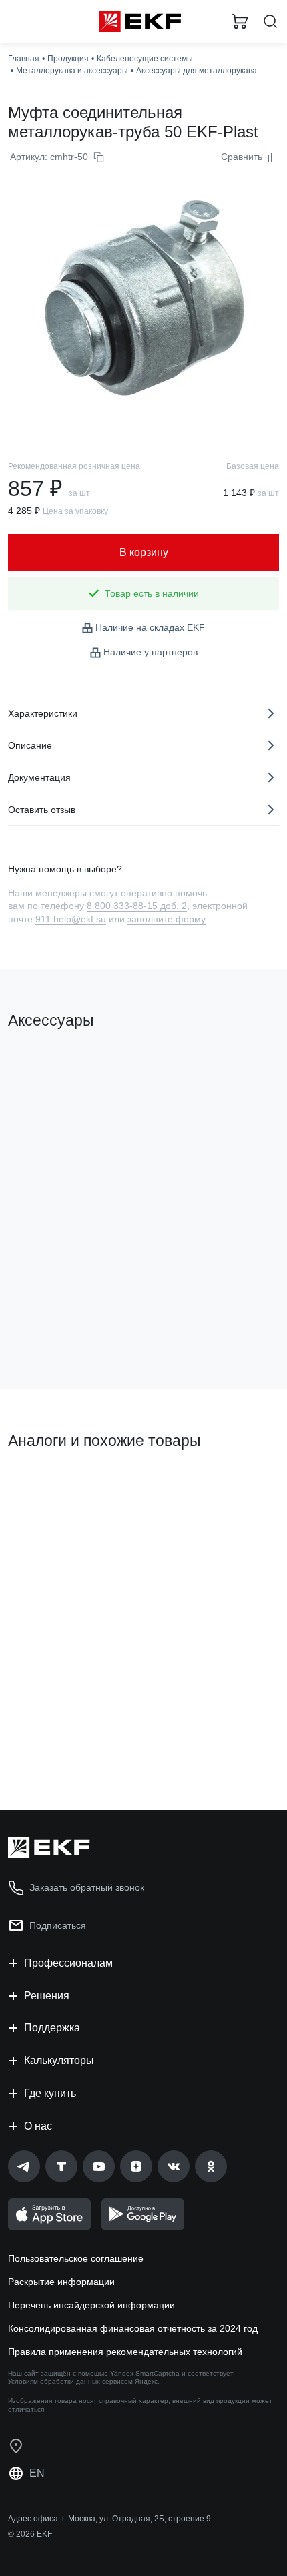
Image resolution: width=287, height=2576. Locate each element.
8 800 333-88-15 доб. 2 (137, 906)
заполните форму (167, 919)
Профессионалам (68, 1963)
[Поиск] (270, 22)
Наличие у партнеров (151, 652)
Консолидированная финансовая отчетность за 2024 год (133, 2328)
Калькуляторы (59, 2060)
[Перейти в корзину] (240, 21)
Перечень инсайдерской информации (91, 2305)
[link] (24, 2166)
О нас (38, 2126)
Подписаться (58, 1925)
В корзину (60, 1325)
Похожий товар (47, 1486)
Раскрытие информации (61, 2282)
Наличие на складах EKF (150, 627)
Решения (47, 1996)
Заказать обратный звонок (87, 1887)
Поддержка (52, 2028)
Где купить (50, 2093)
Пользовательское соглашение (76, 2258)
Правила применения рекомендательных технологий (125, 2352)
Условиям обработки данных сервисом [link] (70, 2381)
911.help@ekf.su (71, 919)
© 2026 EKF (30, 2534)
